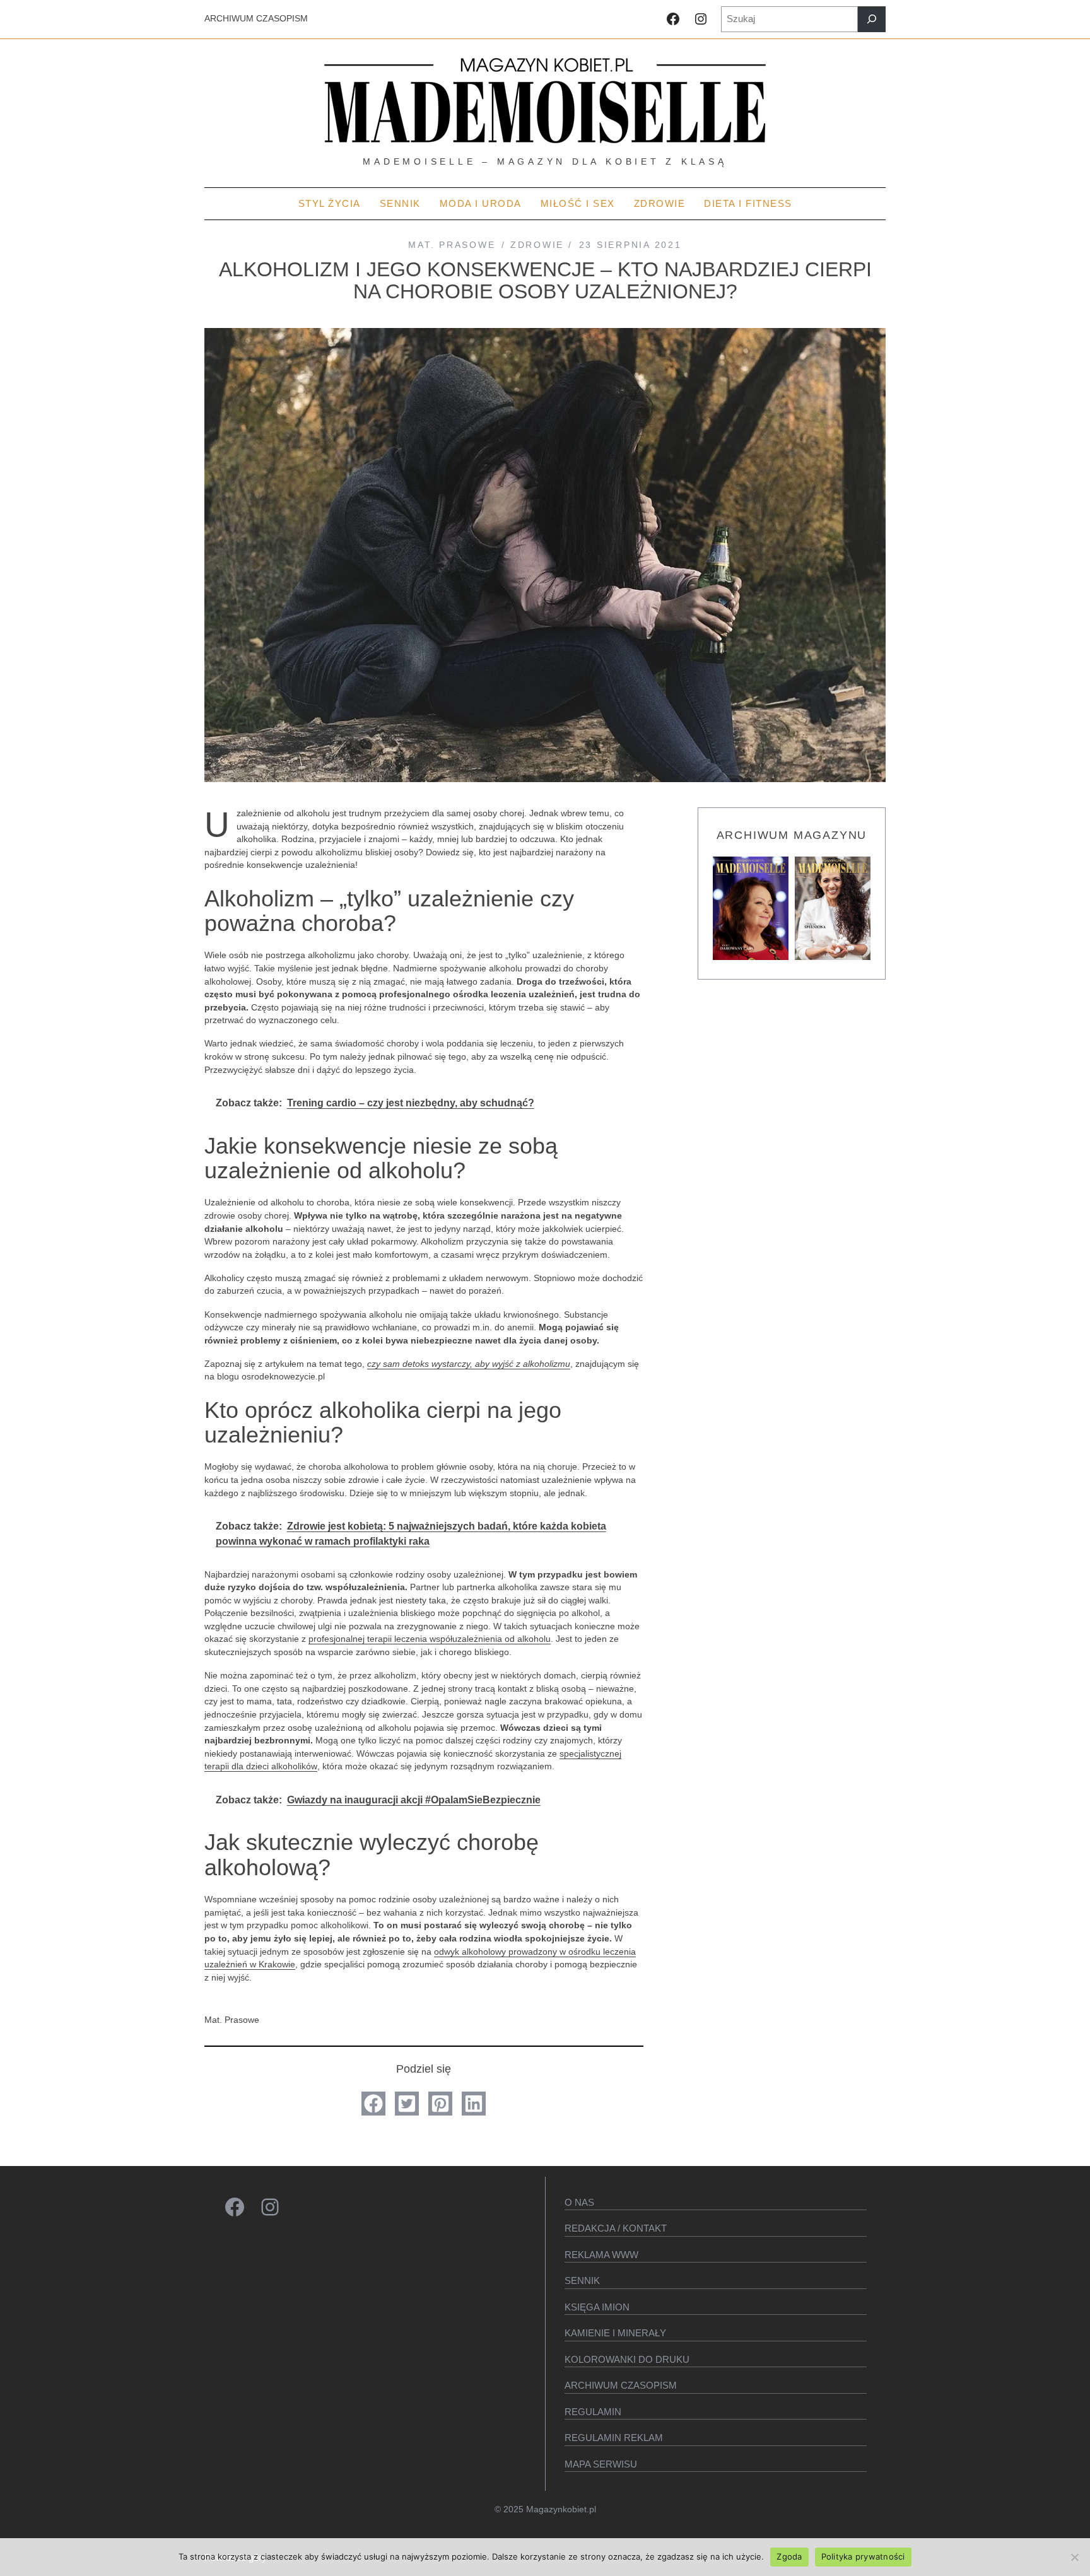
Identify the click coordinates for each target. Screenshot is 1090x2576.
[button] (373, 2104)
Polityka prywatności (863, 2556)
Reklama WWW (601, 2255)
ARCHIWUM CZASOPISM (256, 19)
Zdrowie (537, 245)
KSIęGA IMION (597, 2307)
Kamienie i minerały (615, 2333)
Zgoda (789, 2556)
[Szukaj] (872, 19)
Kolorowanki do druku (627, 2359)
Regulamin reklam (614, 2438)
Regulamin (593, 2412)
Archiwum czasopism (621, 2385)
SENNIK (582, 2280)
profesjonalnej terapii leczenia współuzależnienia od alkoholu (430, 1639)
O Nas (579, 2202)
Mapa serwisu (601, 2464)
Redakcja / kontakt (616, 2228)
